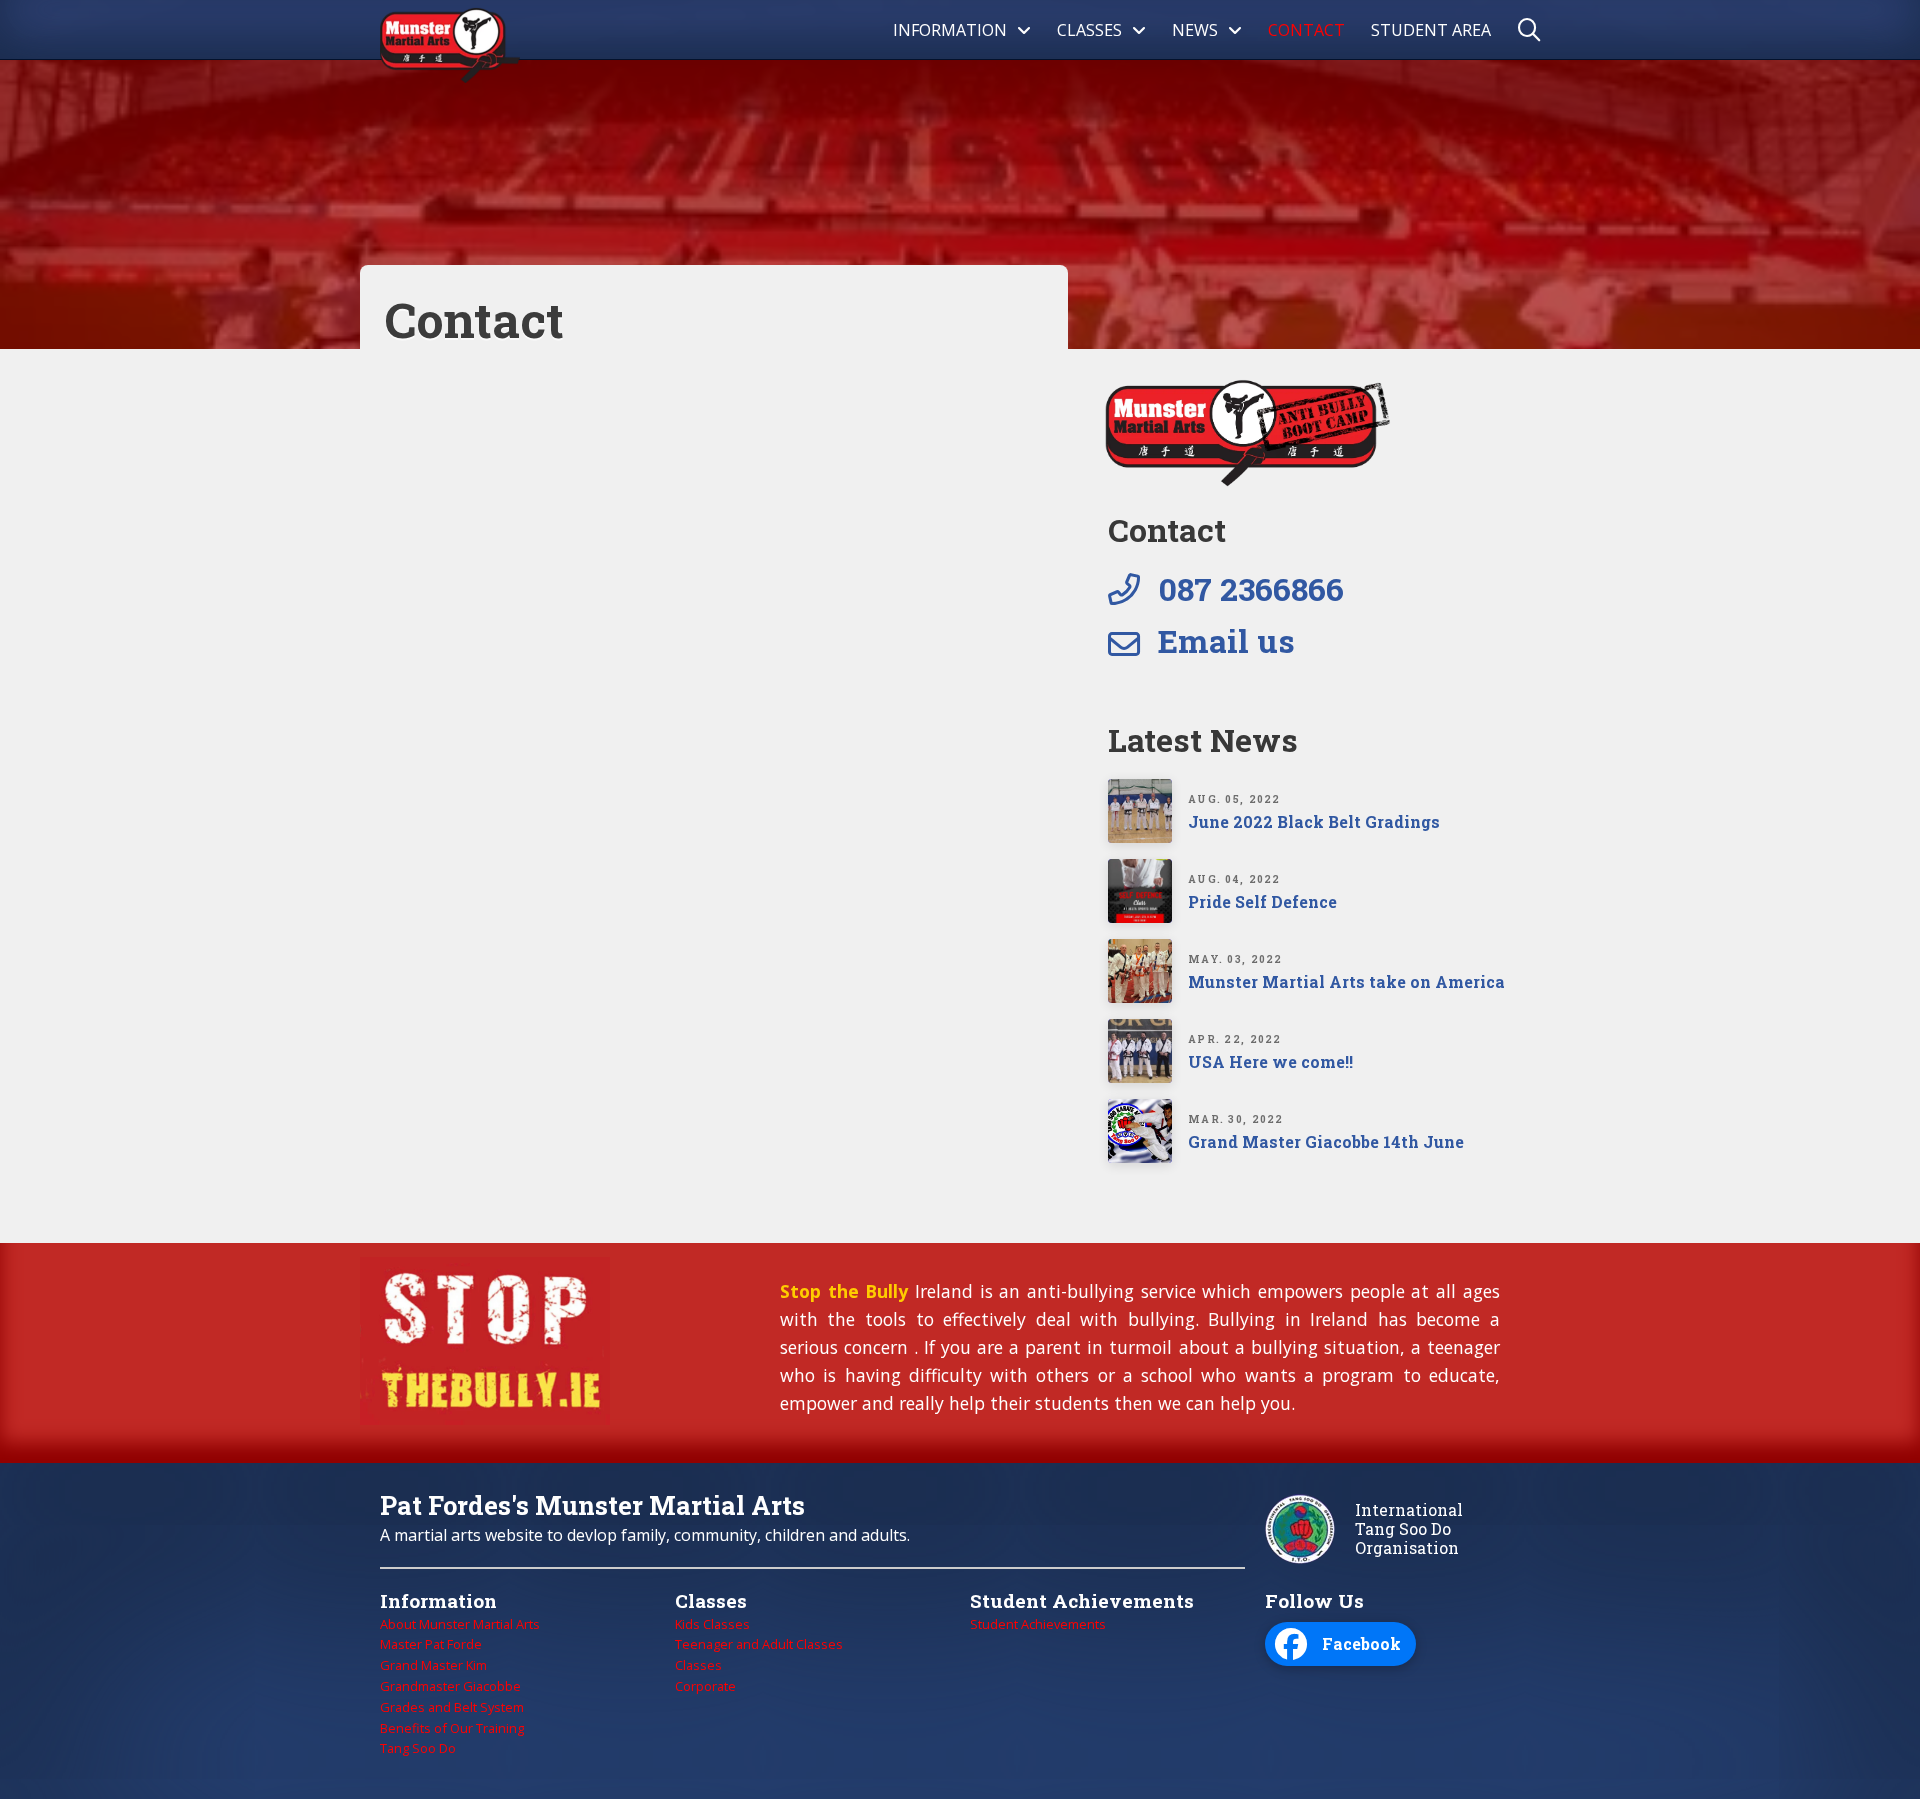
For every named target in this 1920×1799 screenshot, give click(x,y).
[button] (1536, 30)
